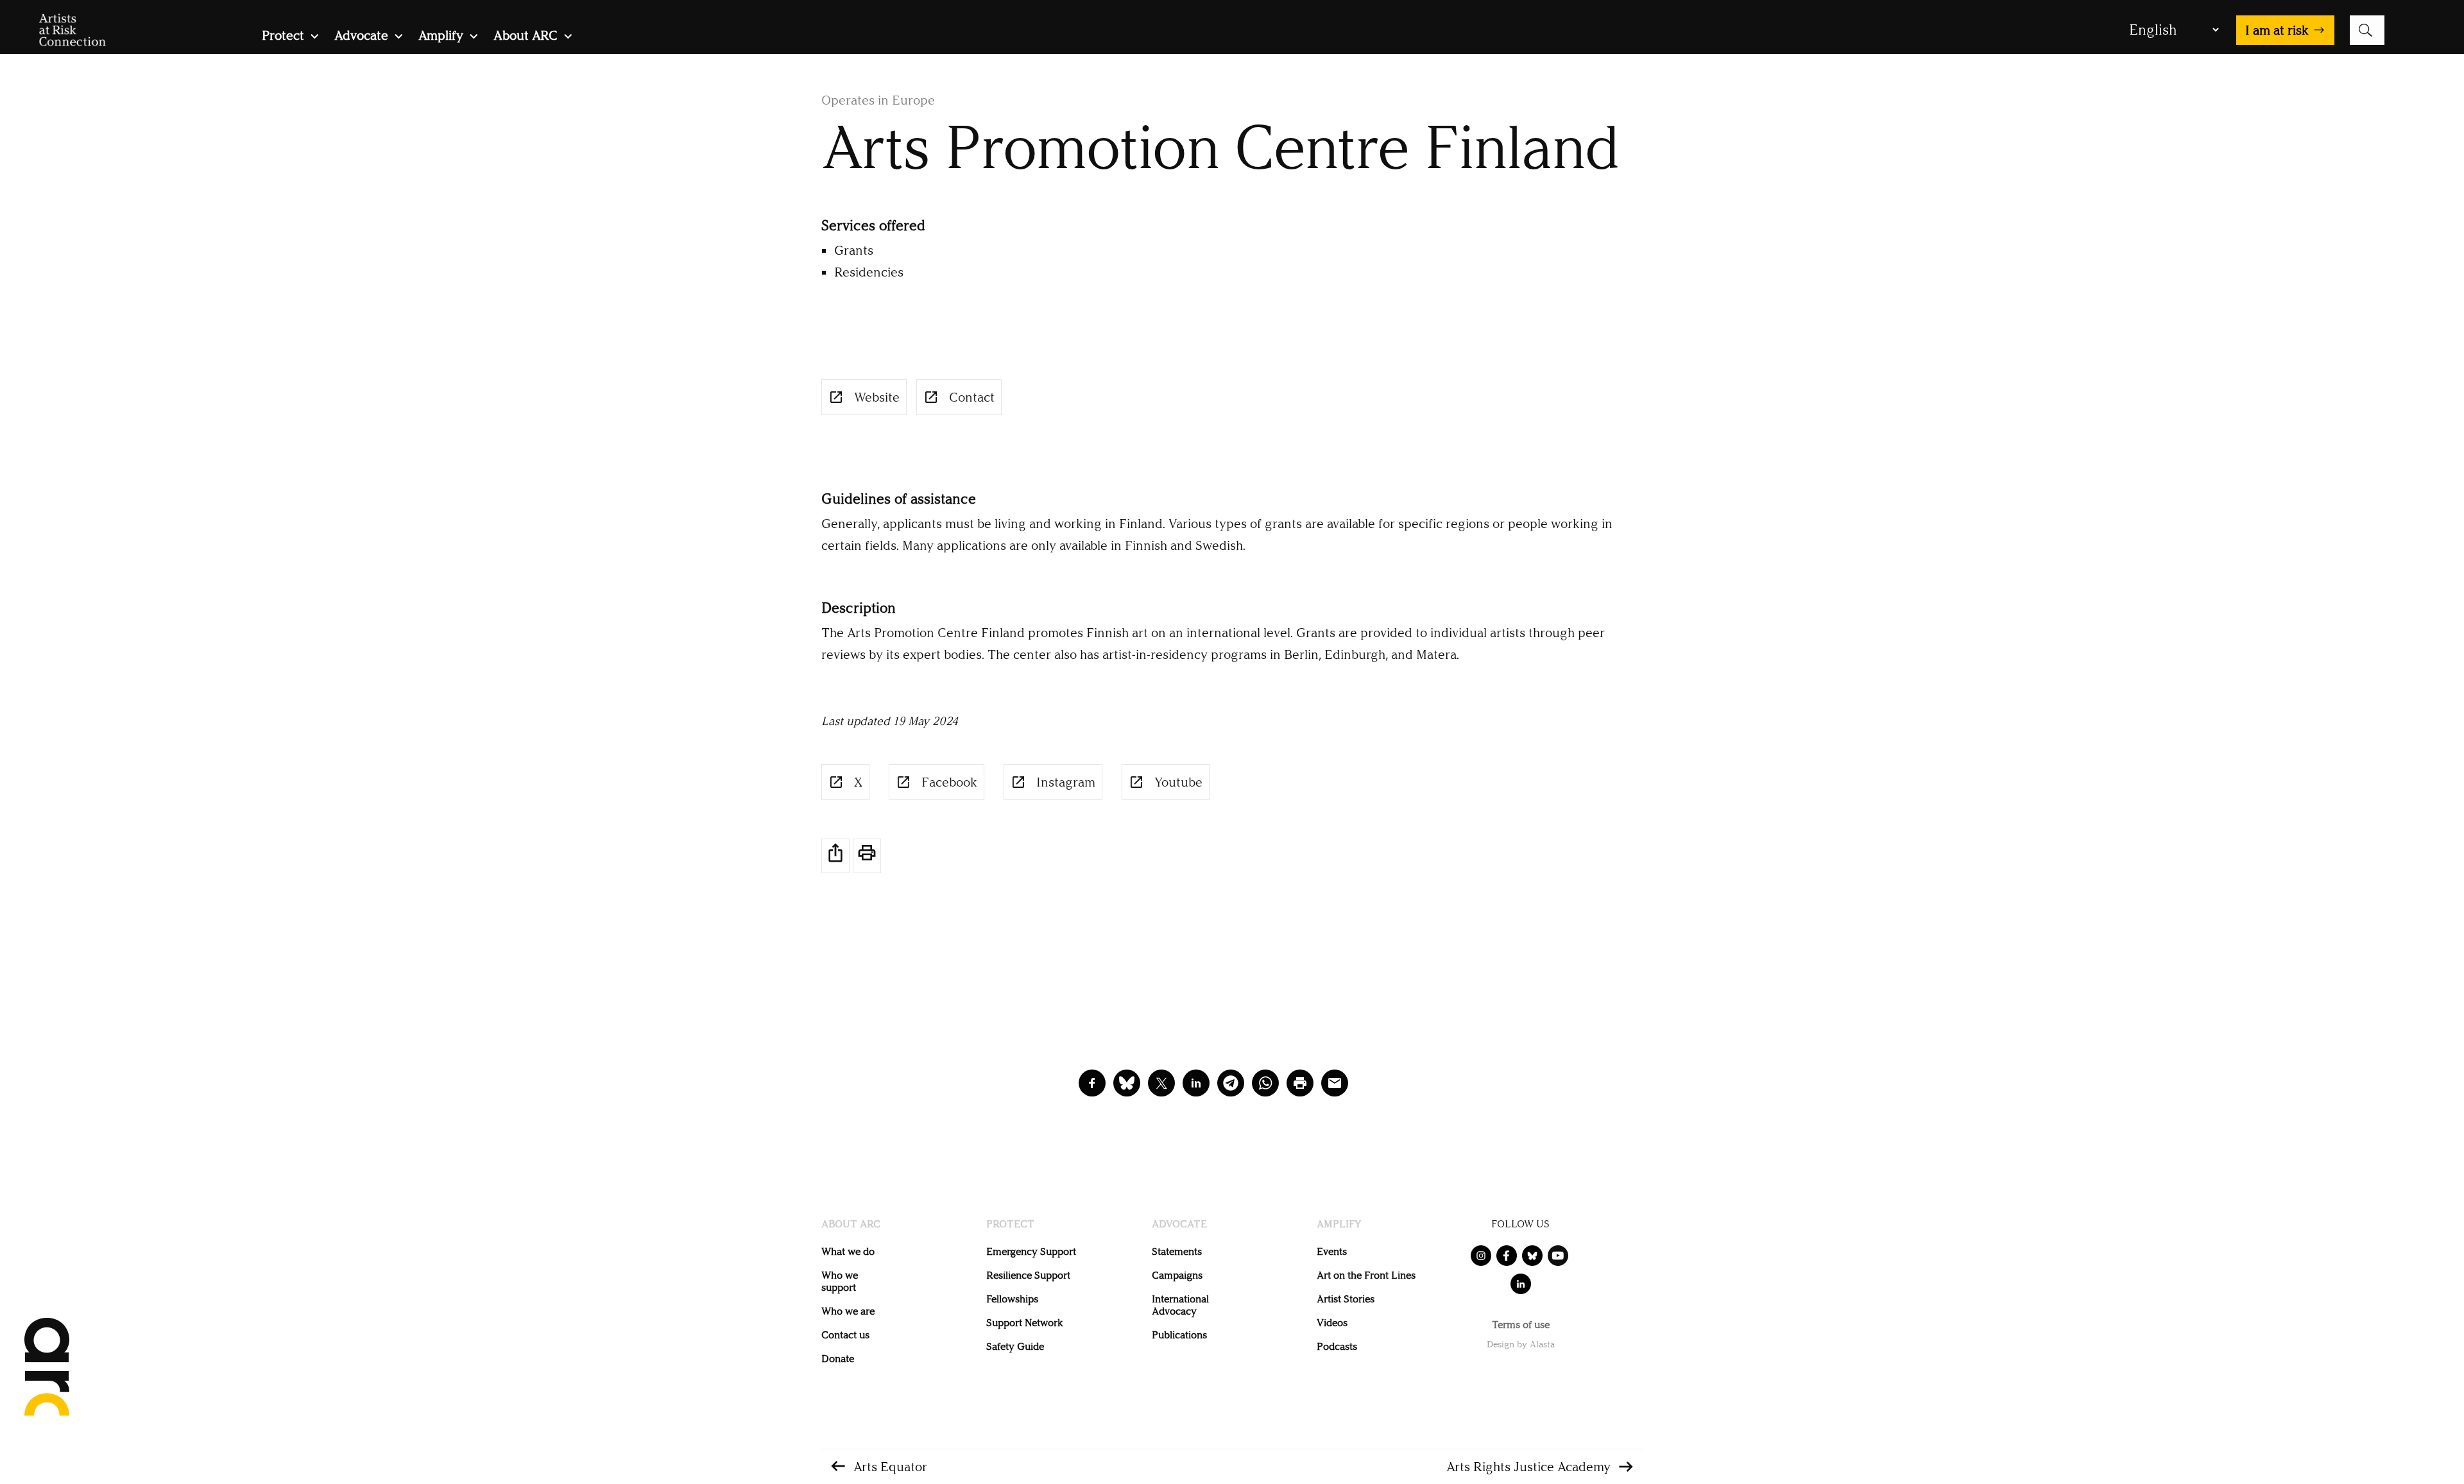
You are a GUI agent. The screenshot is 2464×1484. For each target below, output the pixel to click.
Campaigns (1177, 1275)
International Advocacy (1180, 1305)
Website (877, 397)
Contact (972, 397)
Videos (1332, 1323)
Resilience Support (1028, 1275)
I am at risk (2277, 30)
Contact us (845, 1335)
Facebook (949, 782)
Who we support (840, 1281)
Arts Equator (890, 1467)
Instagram (1066, 782)
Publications (1179, 1335)
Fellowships (1012, 1299)
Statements (1177, 1251)
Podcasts (1337, 1346)
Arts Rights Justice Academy (1528, 1467)
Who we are (848, 1311)
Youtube (1178, 782)
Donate (838, 1359)
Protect (283, 37)
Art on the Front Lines (1366, 1275)
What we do (848, 1251)
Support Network (1024, 1323)
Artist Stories (1346, 1299)
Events (1332, 1251)
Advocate (361, 37)
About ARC (526, 37)
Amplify (441, 37)
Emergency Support (1031, 1251)
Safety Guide (1015, 1346)
